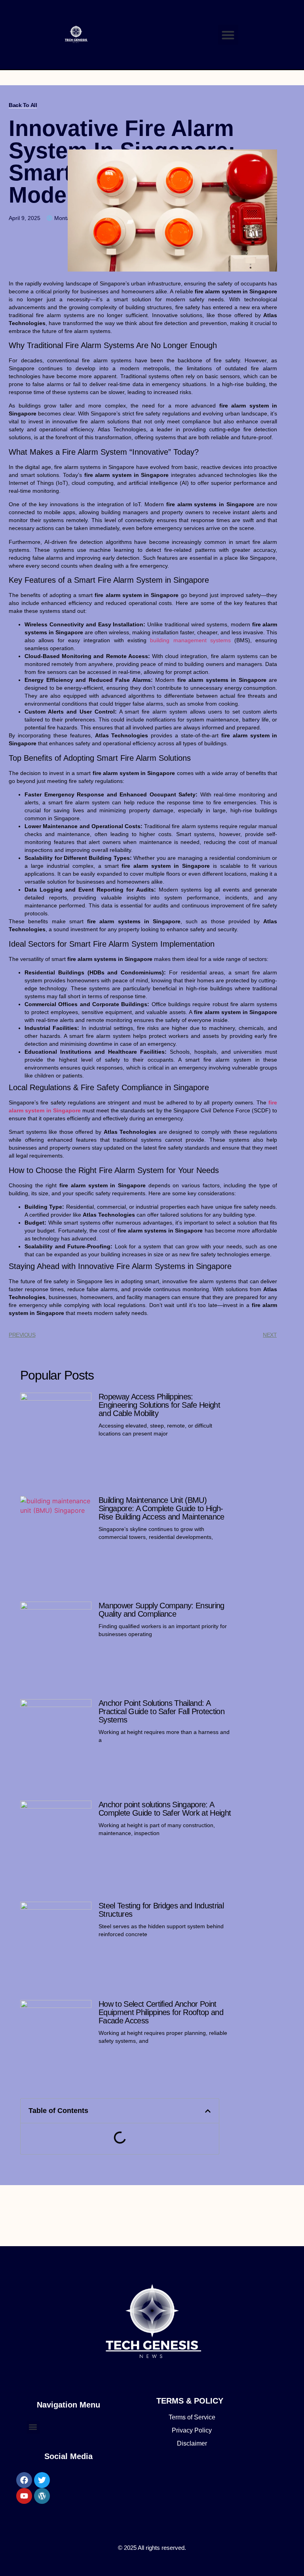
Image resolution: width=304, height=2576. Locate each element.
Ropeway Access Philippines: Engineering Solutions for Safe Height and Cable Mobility (159, 1405)
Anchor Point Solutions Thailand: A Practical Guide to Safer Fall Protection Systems (161, 1711)
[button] (228, 35)
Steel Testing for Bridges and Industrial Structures (161, 1910)
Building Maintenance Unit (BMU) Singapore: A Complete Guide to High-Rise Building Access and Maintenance (161, 1508)
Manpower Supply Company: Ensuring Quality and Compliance (161, 1610)
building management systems (190, 640)
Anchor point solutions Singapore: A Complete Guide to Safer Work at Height (165, 1809)
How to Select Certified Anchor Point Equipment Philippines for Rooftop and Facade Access (161, 2012)
